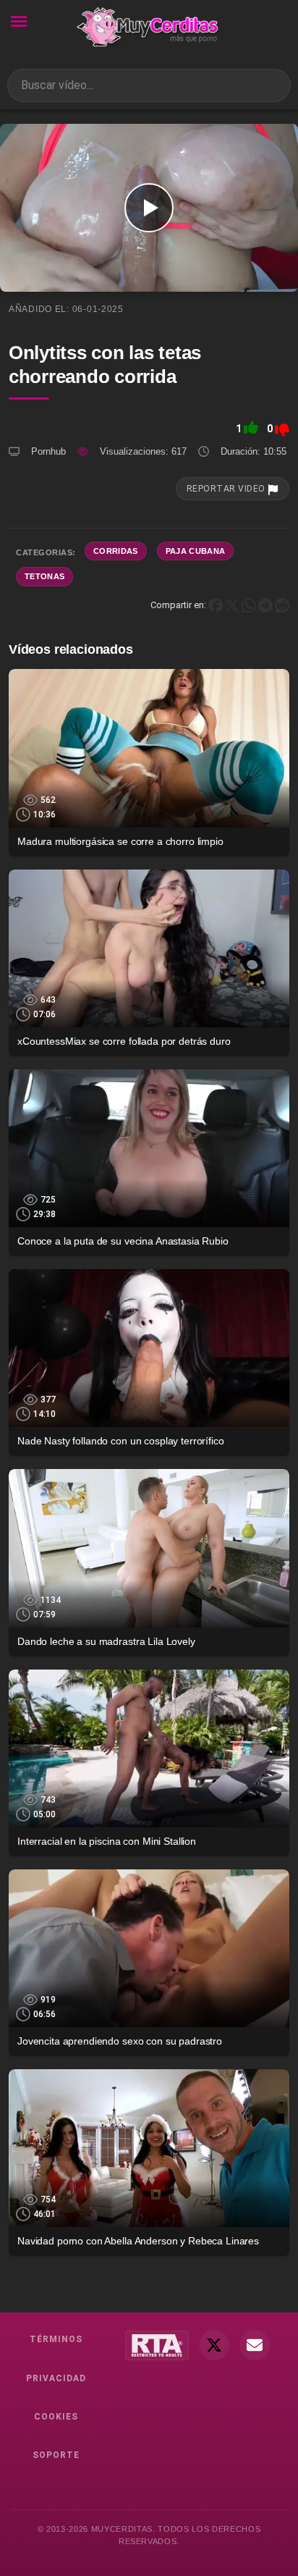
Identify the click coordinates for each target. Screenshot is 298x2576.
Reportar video (227, 489)
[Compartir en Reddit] (282, 604)
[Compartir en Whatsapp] (249, 604)
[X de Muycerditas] (214, 2345)
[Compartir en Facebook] (216, 604)
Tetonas (44, 576)
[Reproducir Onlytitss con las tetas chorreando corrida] (149, 208)
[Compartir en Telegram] (265, 604)
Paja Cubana (196, 551)
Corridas (116, 551)
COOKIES (56, 2417)
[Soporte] (255, 2345)
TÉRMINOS (56, 2339)
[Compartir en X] (232, 604)
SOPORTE (56, 2455)
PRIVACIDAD (56, 2378)
